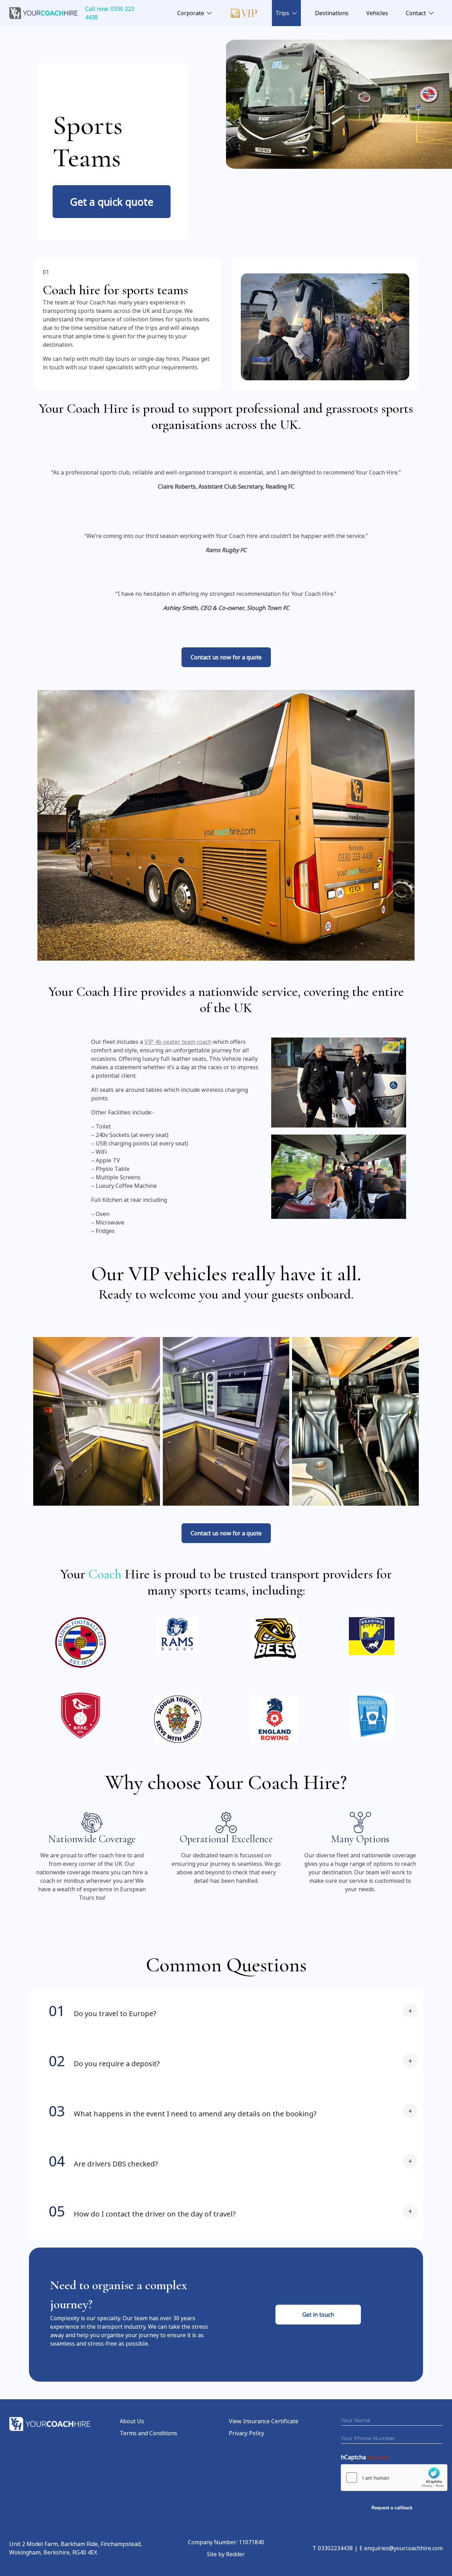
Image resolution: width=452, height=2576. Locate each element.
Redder (235, 2554)
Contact (416, 13)
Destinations (332, 13)
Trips (282, 13)
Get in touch (318, 2315)
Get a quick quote (112, 202)
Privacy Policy (246, 2433)
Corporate (191, 13)
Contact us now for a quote (226, 657)
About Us (132, 2421)
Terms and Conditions (148, 2433)
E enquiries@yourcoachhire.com (401, 2548)
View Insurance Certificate (264, 2421)
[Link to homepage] (44, 13)
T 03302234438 (333, 2548)
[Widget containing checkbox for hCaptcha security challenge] (394, 2478)
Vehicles (377, 13)
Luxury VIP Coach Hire (244, 13)
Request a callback (392, 2508)
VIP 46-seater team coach (178, 1042)
